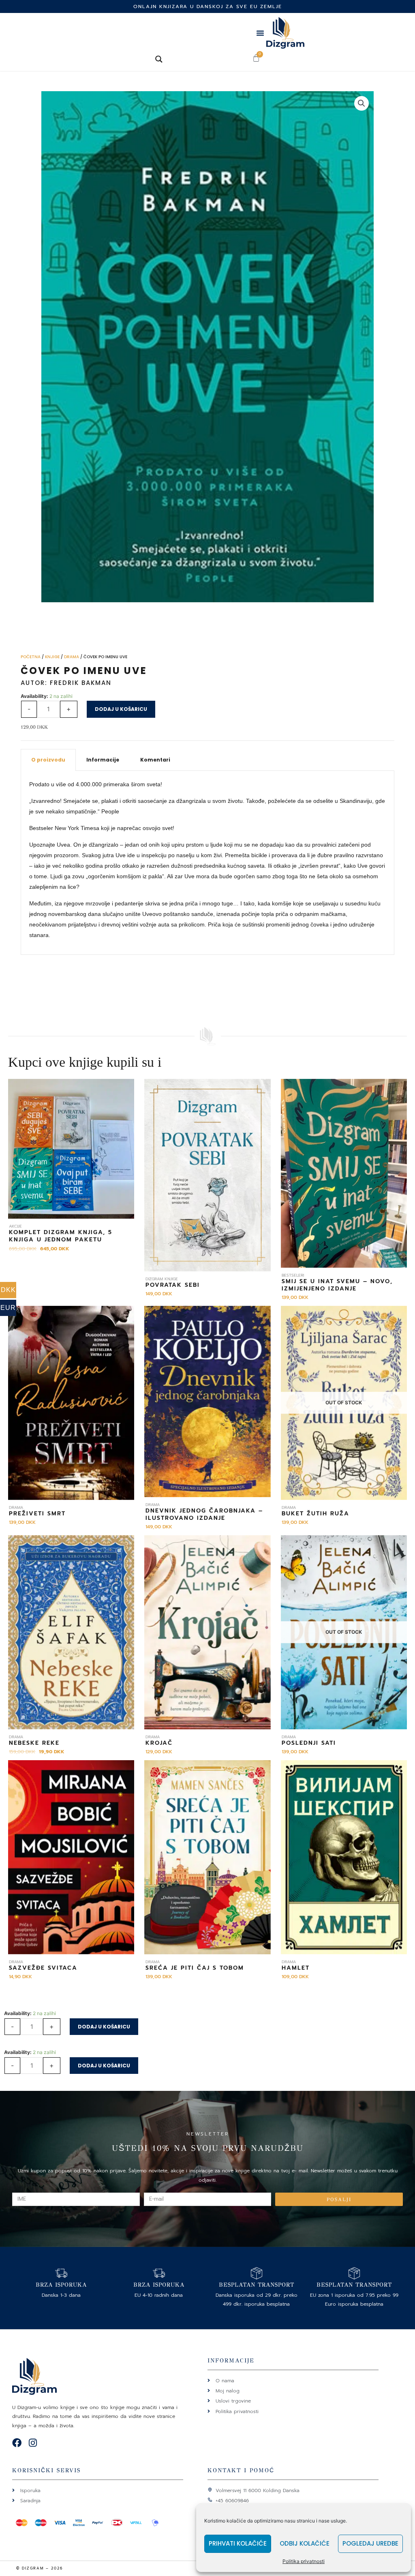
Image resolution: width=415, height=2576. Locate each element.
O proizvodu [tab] (48, 760)
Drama (72, 657)
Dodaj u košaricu (121, 709)
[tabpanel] (207, 863)
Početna (31, 657)
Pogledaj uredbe (370, 2543)
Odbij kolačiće (305, 2543)
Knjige (52, 657)
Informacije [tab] (103, 760)
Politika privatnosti (304, 2561)
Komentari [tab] (155, 760)
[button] (260, 33)
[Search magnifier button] (159, 59)
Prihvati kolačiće (238, 2543)
